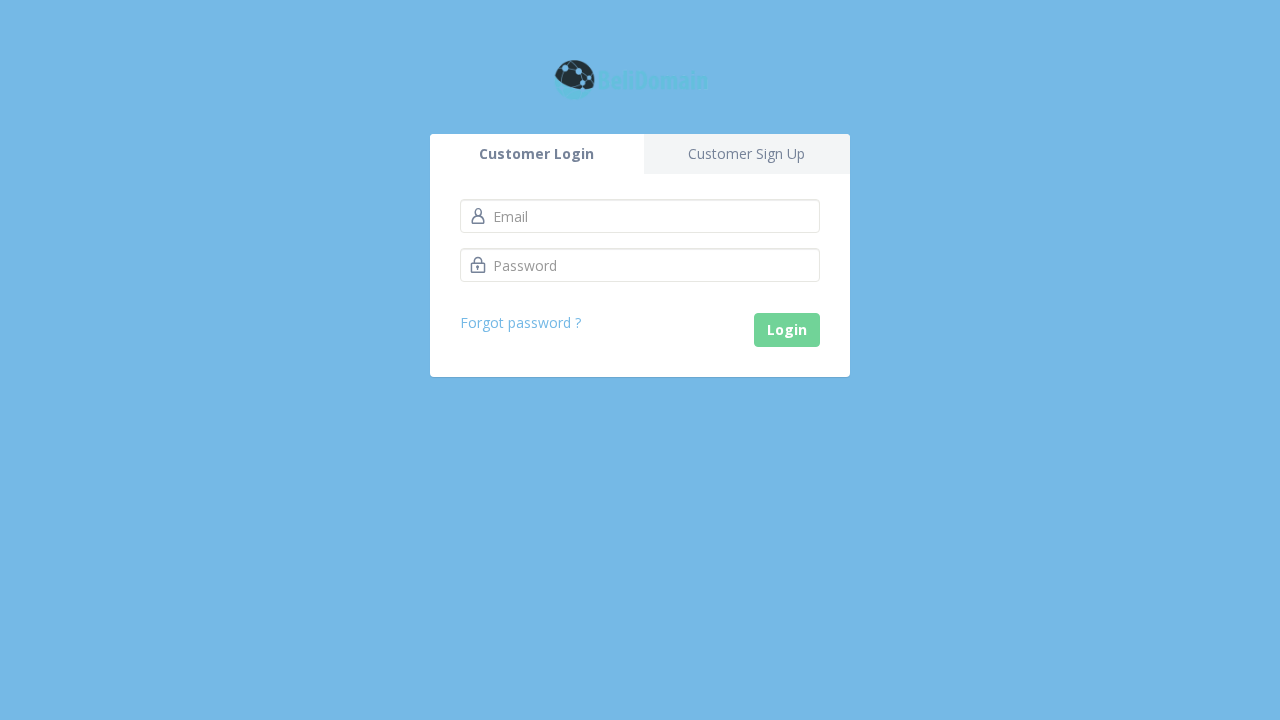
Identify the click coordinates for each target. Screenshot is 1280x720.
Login (787, 329)
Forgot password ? (520, 322)
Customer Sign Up (746, 153)
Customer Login (536, 153)
